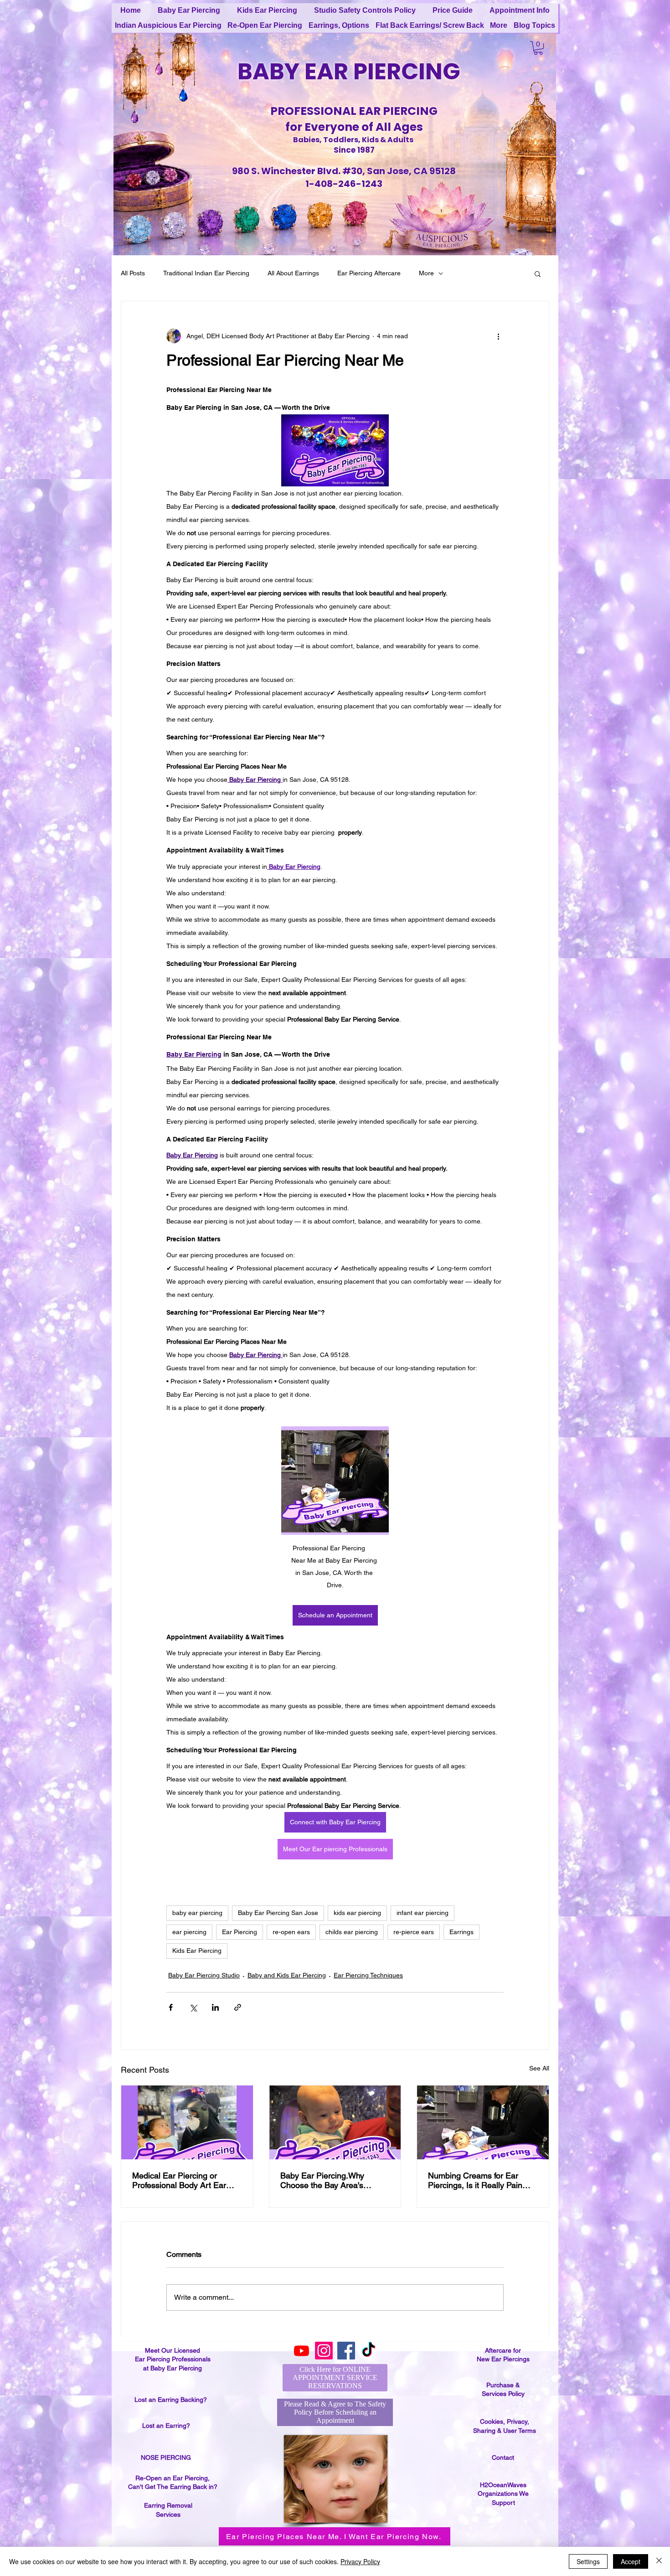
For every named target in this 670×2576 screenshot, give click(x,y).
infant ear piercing (423, 1913)
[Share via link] (238, 2007)
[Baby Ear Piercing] (335, 2122)
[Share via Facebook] (171, 2007)
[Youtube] (301, 2351)
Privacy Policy (360, 2561)
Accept (631, 2561)
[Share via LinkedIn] (215, 2007)
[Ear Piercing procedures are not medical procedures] (187, 2122)
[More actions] (498, 336)
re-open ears (291, 1932)
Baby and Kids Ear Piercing (287, 1975)
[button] (538, 48)
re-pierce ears (414, 1932)
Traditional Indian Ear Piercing (206, 273)
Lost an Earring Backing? (171, 2400)
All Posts (133, 273)
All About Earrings (293, 273)
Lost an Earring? (166, 2426)
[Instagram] (324, 2351)
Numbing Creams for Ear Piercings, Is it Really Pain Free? (475, 2180)
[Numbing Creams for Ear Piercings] (483, 2122)
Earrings (461, 1932)
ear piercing (189, 1932)
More (426, 273)
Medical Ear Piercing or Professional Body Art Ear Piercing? (179, 2180)
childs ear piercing (352, 1932)
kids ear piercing (357, 1913)
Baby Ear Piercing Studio (204, 1975)
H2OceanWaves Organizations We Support (503, 2494)
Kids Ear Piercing (197, 1951)
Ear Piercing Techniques (368, 1975)
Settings (588, 2561)
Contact (503, 2457)
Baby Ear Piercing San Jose (278, 1913)
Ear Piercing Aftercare (369, 273)
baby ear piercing (197, 1913)
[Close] (659, 2561)
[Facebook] (346, 2351)
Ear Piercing (240, 1932)
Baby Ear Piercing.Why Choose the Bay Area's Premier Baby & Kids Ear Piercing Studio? (326, 2180)
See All (539, 2068)
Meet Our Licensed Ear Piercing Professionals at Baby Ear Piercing (173, 2359)
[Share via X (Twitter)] (193, 2007)
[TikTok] (368, 2351)
